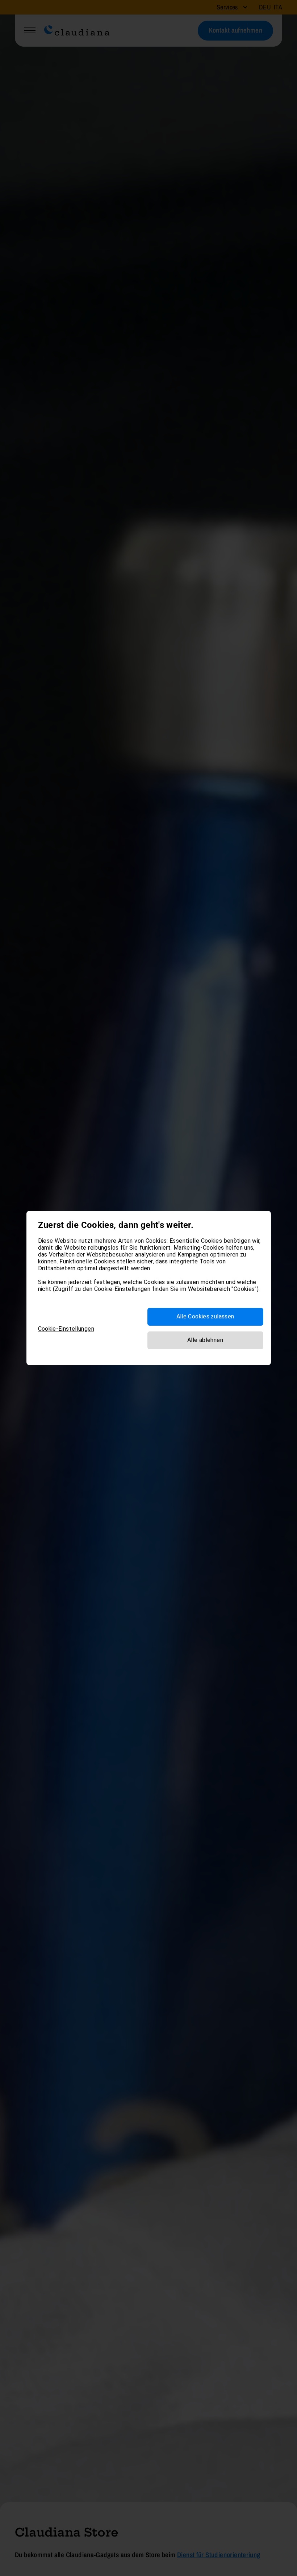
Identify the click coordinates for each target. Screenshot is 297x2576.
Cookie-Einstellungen (66, 1329)
